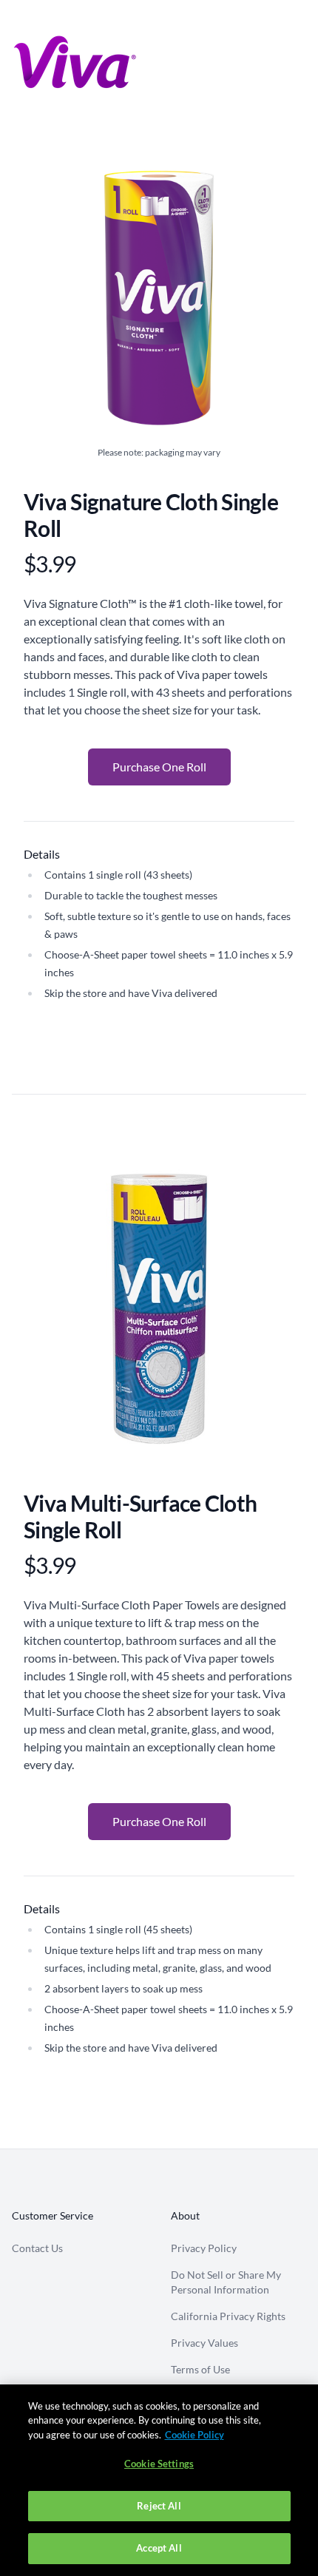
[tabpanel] (159, 1313)
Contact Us (37, 2248)
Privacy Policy (204, 2248)
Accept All (159, 2548)
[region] (159, 2480)
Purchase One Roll (159, 767)
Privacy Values (204, 2343)
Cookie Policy (194, 2435)
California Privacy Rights (228, 2316)
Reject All (159, 2506)
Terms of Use (200, 2369)
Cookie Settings (159, 2464)
